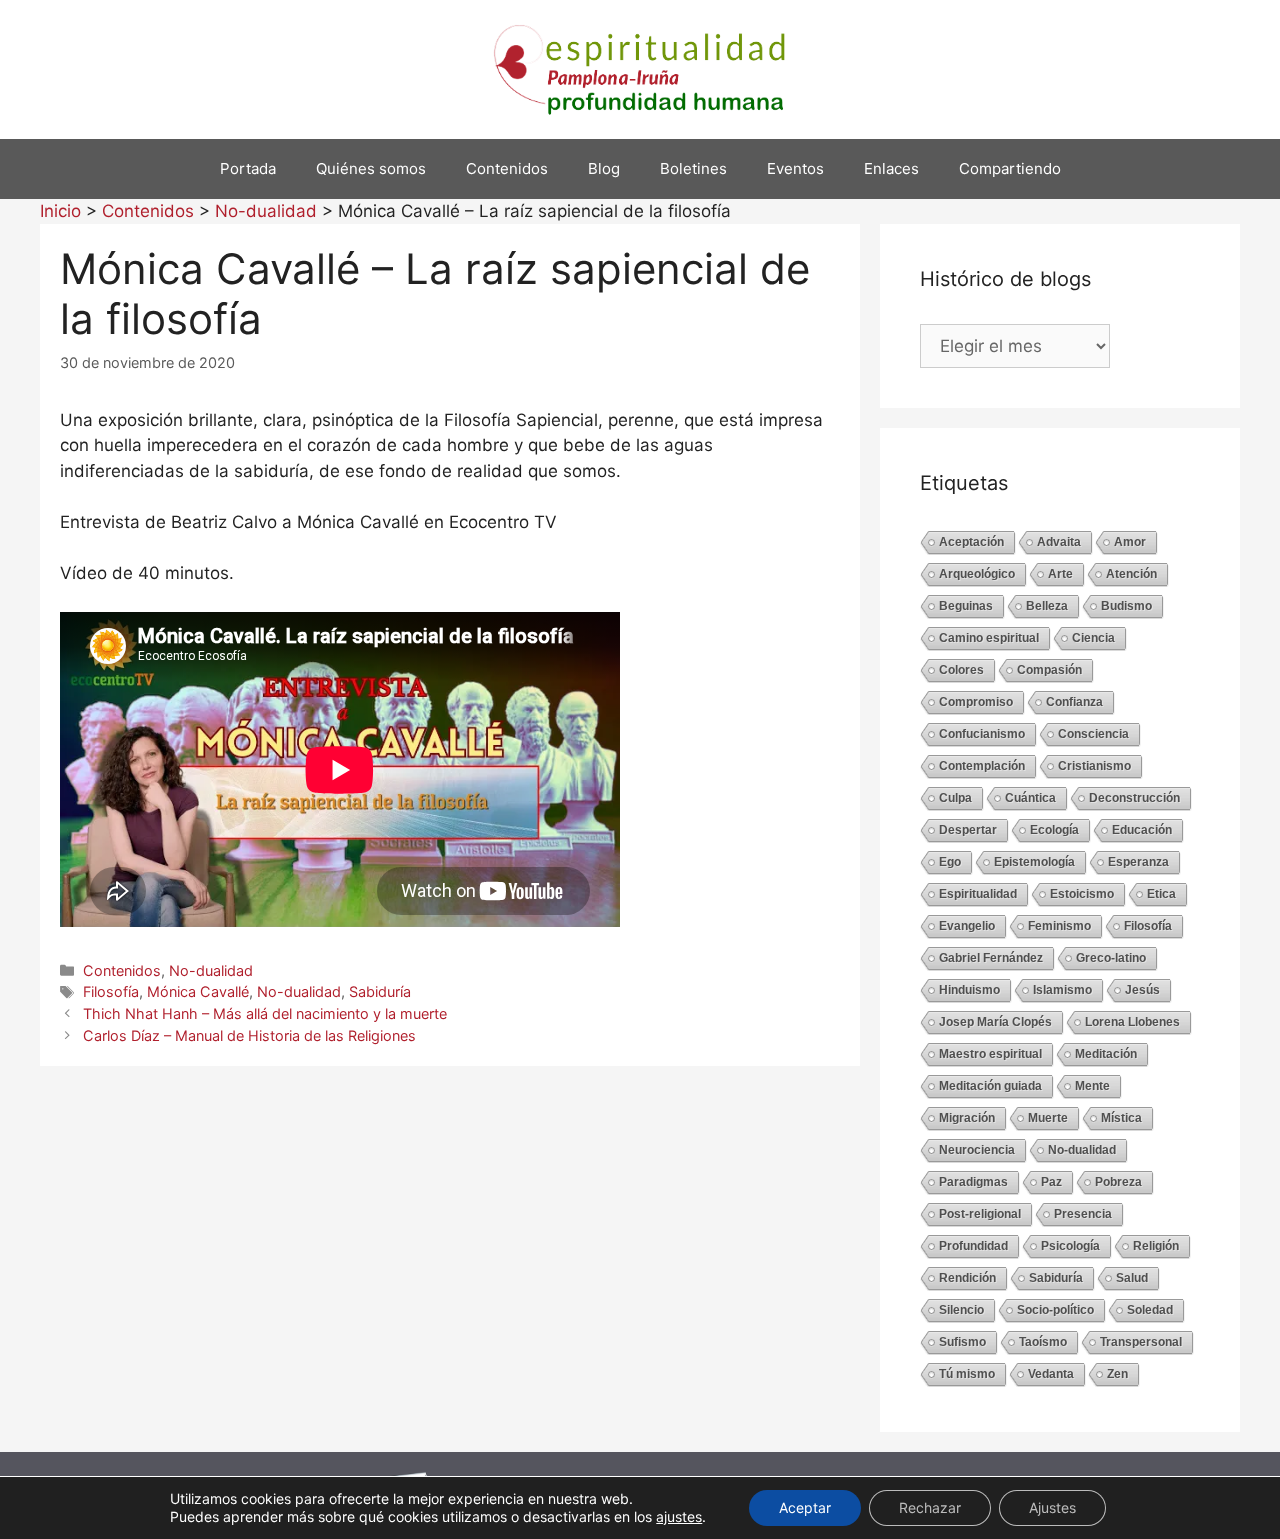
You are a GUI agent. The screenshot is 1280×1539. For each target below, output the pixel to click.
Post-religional (980, 1214)
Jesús (1142, 990)
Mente (1092, 1086)
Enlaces (891, 168)
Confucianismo (982, 734)
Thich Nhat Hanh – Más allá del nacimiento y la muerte (265, 1013)
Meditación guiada (990, 1086)
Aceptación (971, 542)
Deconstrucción (1134, 798)
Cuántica (1030, 798)
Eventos (795, 168)
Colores (961, 670)
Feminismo (1059, 926)
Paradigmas (973, 1182)
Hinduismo (969, 990)
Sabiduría (380, 991)
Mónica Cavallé (198, 991)
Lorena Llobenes (1132, 1022)
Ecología (1054, 830)
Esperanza (1138, 862)
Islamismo (1062, 990)
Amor (1130, 542)
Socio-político (1055, 1310)
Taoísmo (1043, 1342)
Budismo (1126, 606)
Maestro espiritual (990, 1054)
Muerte (1048, 1118)
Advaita (1059, 542)
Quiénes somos (371, 168)
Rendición (967, 1278)
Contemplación (982, 766)
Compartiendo (1010, 168)
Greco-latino (1111, 958)
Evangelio (967, 926)
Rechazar (930, 1507)
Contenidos (507, 168)
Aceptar (805, 1507)
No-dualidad (211, 970)
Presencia (1083, 1214)
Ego (950, 862)
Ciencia (1093, 638)
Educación (1142, 830)
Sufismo (962, 1342)
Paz (1051, 1182)
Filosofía (111, 991)
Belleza (1047, 606)
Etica (1161, 894)
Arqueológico (977, 574)
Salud (1132, 1278)
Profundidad (973, 1246)
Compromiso (976, 702)
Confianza (1074, 702)
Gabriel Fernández (991, 958)
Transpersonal (1141, 1342)
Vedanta (1051, 1374)
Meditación (1106, 1054)
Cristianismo (1094, 766)
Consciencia (1093, 734)
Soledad (1150, 1310)
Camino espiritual (989, 638)
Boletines (693, 168)
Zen (1117, 1374)
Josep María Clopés (995, 1022)
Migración (967, 1118)
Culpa (955, 798)
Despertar (968, 830)
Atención (1131, 574)
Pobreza (1118, 1182)
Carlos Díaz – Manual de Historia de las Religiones (249, 1035)
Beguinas (966, 606)
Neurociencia (977, 1150)
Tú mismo (967, 1374)
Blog (604, 168)
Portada (248, 168)
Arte (1060, 574)
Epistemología (1034, 862)
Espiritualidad (978, 894)
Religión (1156, 1246)
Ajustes (1052, 1507)
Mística (1121, 1118)
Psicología (1070, 1246)
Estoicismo (1082, 894)
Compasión (1049, 670)
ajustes (679, 1516)
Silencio (961, 1310)
